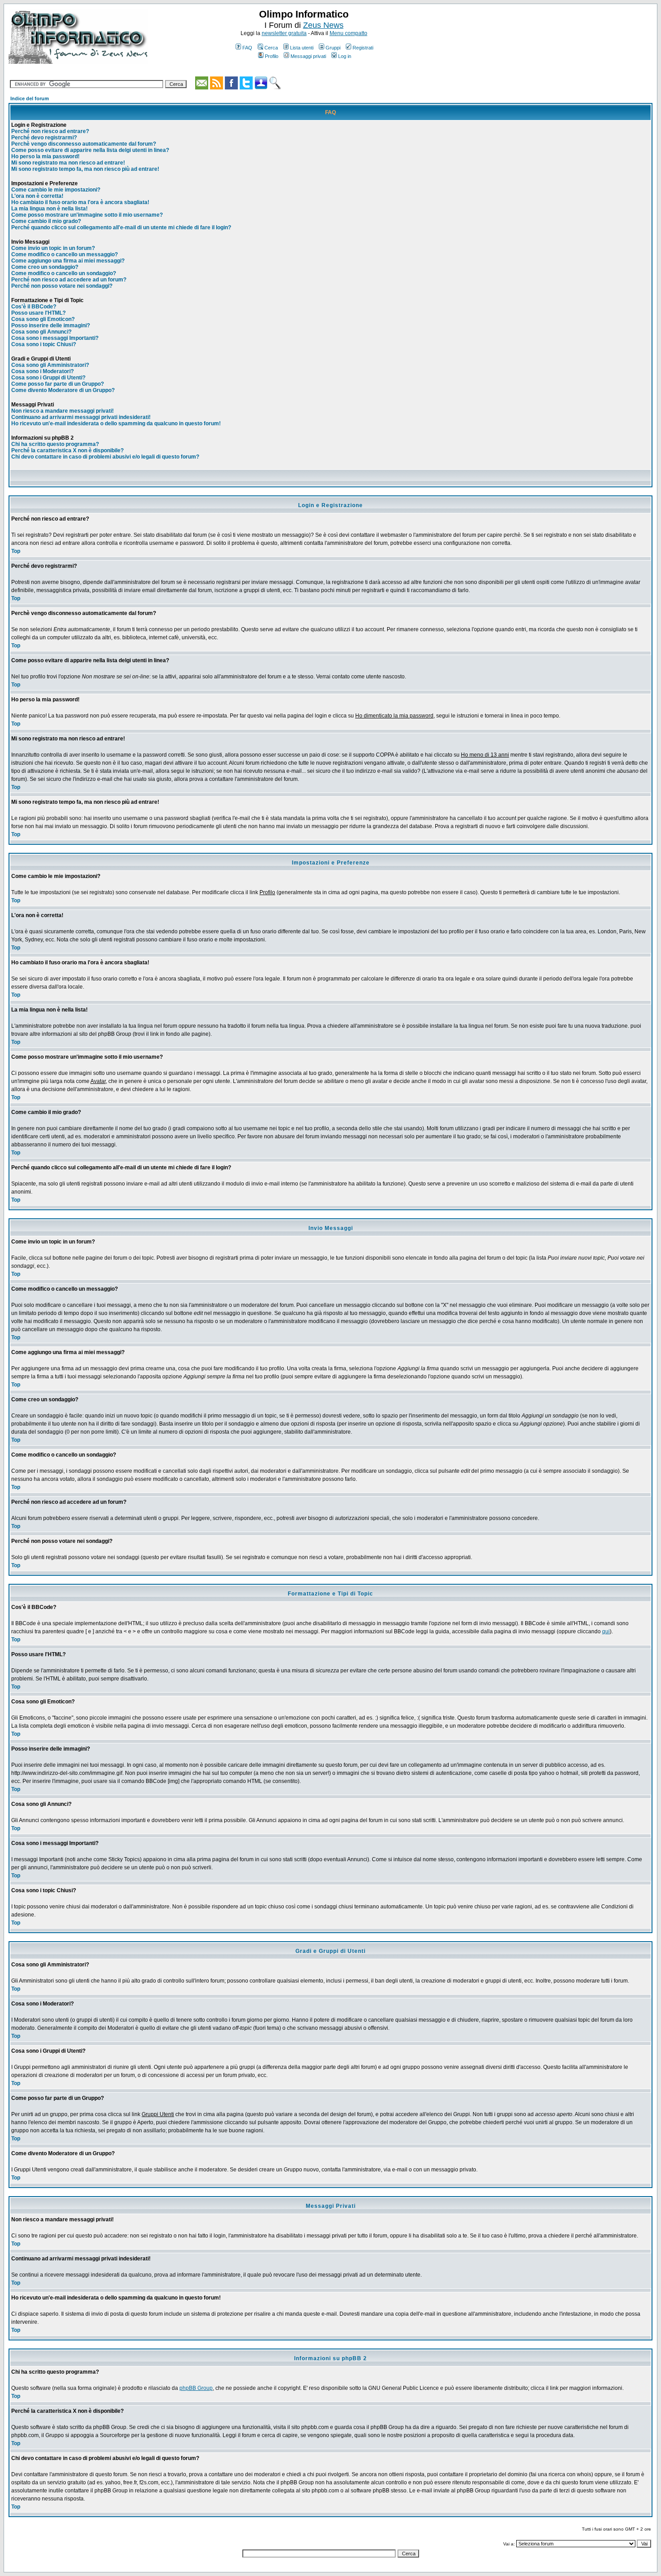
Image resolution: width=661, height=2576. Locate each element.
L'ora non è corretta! (37, 196)
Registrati (363, 48)
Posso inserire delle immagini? (51, 325)
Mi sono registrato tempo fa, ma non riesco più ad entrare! (85, 169)
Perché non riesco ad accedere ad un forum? (69, 280)
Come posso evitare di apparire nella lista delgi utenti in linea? (90, 150)
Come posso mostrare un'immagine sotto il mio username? (87, 215)
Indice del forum (30, 98)
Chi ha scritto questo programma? (55, 444)
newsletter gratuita (284, 33)
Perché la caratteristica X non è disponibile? (67, 450)
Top (16, 551)
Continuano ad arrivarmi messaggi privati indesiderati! (81, 417)
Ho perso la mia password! (45, 156)
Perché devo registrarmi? (44, 138)
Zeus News (323, 25)
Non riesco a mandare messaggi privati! (63, 411)
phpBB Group (196, 2388)
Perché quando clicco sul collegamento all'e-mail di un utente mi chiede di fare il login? (121, 227)
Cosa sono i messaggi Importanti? (55, 338)
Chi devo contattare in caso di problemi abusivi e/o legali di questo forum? (105, 457)
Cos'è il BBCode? (34, 307)
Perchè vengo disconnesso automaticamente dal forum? (84, 144)
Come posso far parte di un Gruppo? (58, 384)
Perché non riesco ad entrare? (50, 131)
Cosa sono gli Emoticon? (43, 319)
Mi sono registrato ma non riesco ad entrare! (68, 163)
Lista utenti (302, 48)
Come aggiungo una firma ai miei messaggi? (68, 261)
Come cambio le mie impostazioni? (56, 190)
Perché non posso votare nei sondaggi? (62, 286)
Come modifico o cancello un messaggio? (65, 254)
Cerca (271, 48)
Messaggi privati (308, 56)
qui (606, 1631)
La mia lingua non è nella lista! (49, 209)
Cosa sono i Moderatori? (42, 371)
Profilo (272, 56)
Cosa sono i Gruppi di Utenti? (48, 378)
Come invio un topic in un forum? (53, 248)
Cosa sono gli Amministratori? (50, 365)
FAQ (247, 48)
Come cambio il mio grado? (46, 221)
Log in (345, 56)
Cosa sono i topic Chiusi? (44, 344)
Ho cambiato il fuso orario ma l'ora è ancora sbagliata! (80, 202)
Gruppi (333, 48)
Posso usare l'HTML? (38, 313)
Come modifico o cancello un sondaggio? (64, 273)
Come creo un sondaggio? (45, 267)
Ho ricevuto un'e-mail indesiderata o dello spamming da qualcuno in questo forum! (116, 423)
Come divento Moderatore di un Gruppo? (63, 390)
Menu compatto (348, 33)
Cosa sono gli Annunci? (41, 332)
